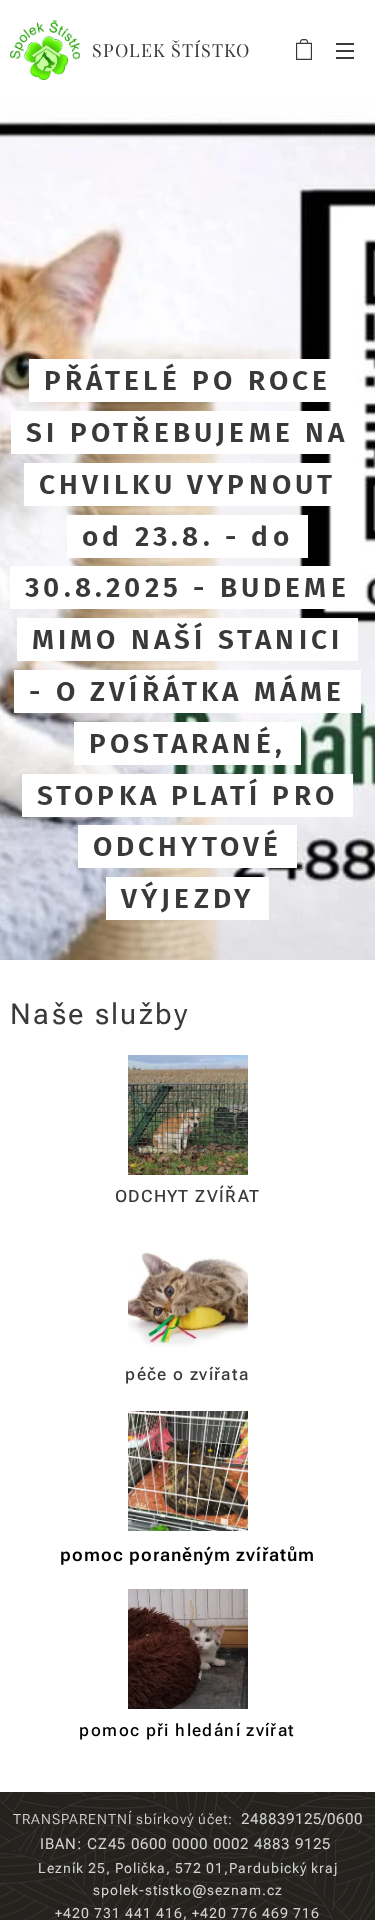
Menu (345, 50)
